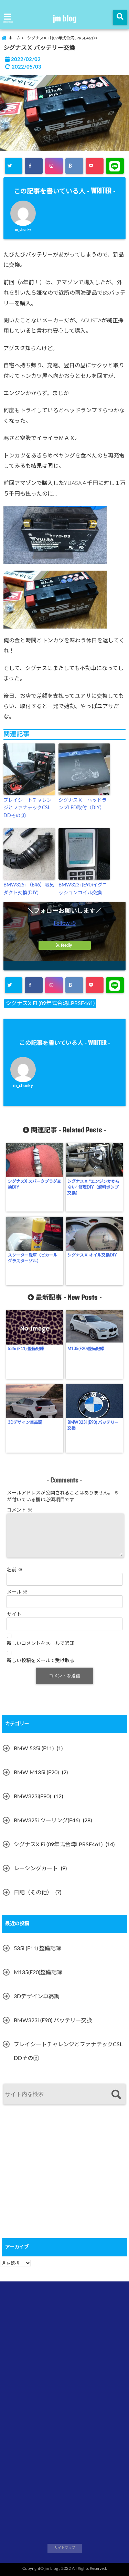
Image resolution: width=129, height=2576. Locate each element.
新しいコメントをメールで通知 (41, 1644)
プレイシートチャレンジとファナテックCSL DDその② (28, 808)
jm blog (65, 18)
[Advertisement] (53, 2180)
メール (17, 1592)
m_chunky (23, 230)
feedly (66, 945)
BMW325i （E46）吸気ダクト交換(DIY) (29, 889)
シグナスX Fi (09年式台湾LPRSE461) (50, 1003)
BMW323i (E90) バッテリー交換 (93, 1425)
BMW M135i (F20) (36, 1773)
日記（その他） (33, 1893)
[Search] (116, 2095)
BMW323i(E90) (32, 1797)
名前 (15, 1570)
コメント (20, 1510)
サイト (14, 1614)
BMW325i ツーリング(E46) (47, 1821)
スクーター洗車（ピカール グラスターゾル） (35, 1258)
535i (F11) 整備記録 (26, 1349)
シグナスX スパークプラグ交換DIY (35, 1184)
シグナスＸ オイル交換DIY (92, 1255)
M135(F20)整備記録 (86, 1349)
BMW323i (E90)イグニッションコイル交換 (83, 889)
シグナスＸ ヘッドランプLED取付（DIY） (83, 804)
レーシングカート (36, 1869)
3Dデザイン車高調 (25, 1422)
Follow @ (65, 923)
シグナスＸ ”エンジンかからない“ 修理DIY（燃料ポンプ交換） (94, 1187)
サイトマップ (65, 2548)
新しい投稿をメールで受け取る (41, 1661)
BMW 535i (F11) (34, 1749)
